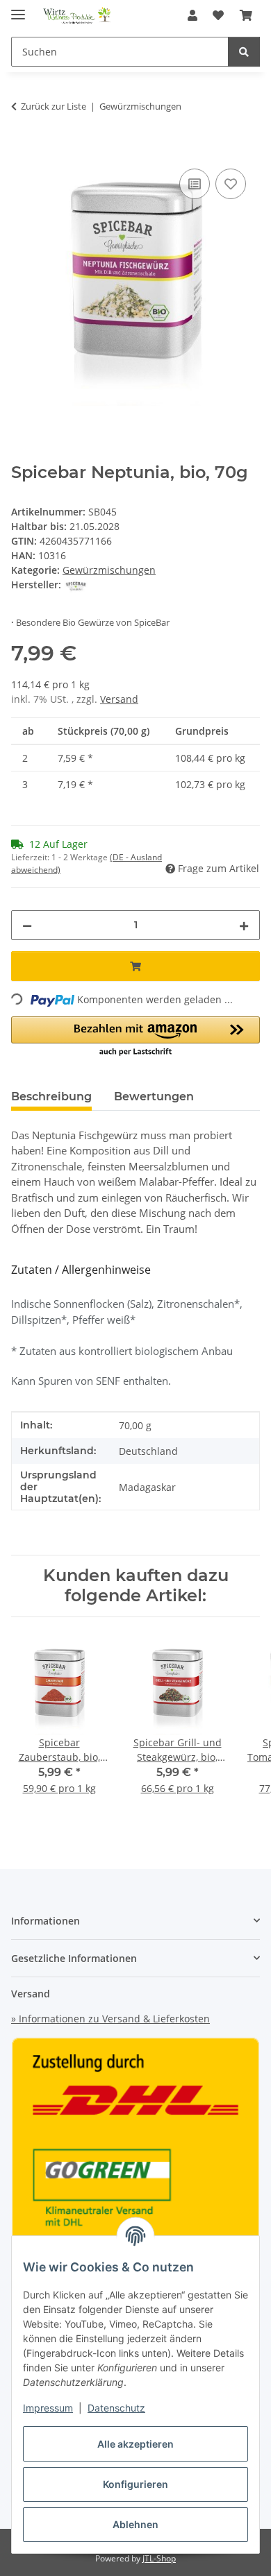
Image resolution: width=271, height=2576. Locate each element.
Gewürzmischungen (109, 570)
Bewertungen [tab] (154, 1097)
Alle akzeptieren (135, 2444)
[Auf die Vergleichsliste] (195, 184)
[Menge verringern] (27, 925)
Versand (119, 699)
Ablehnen (135, 2524)
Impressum (48, 2408)
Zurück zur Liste (54, 106)
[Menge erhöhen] (244, 925)
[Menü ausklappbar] (18, 9)
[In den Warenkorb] (22, 150)
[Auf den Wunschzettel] (231, 184)
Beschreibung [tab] (51, 1097)
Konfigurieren (135, 2484)
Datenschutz (116, 2408)
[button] (192, 15)
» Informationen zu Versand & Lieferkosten (110, 2019)
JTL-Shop (159, 2558)
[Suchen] (244, 52)
